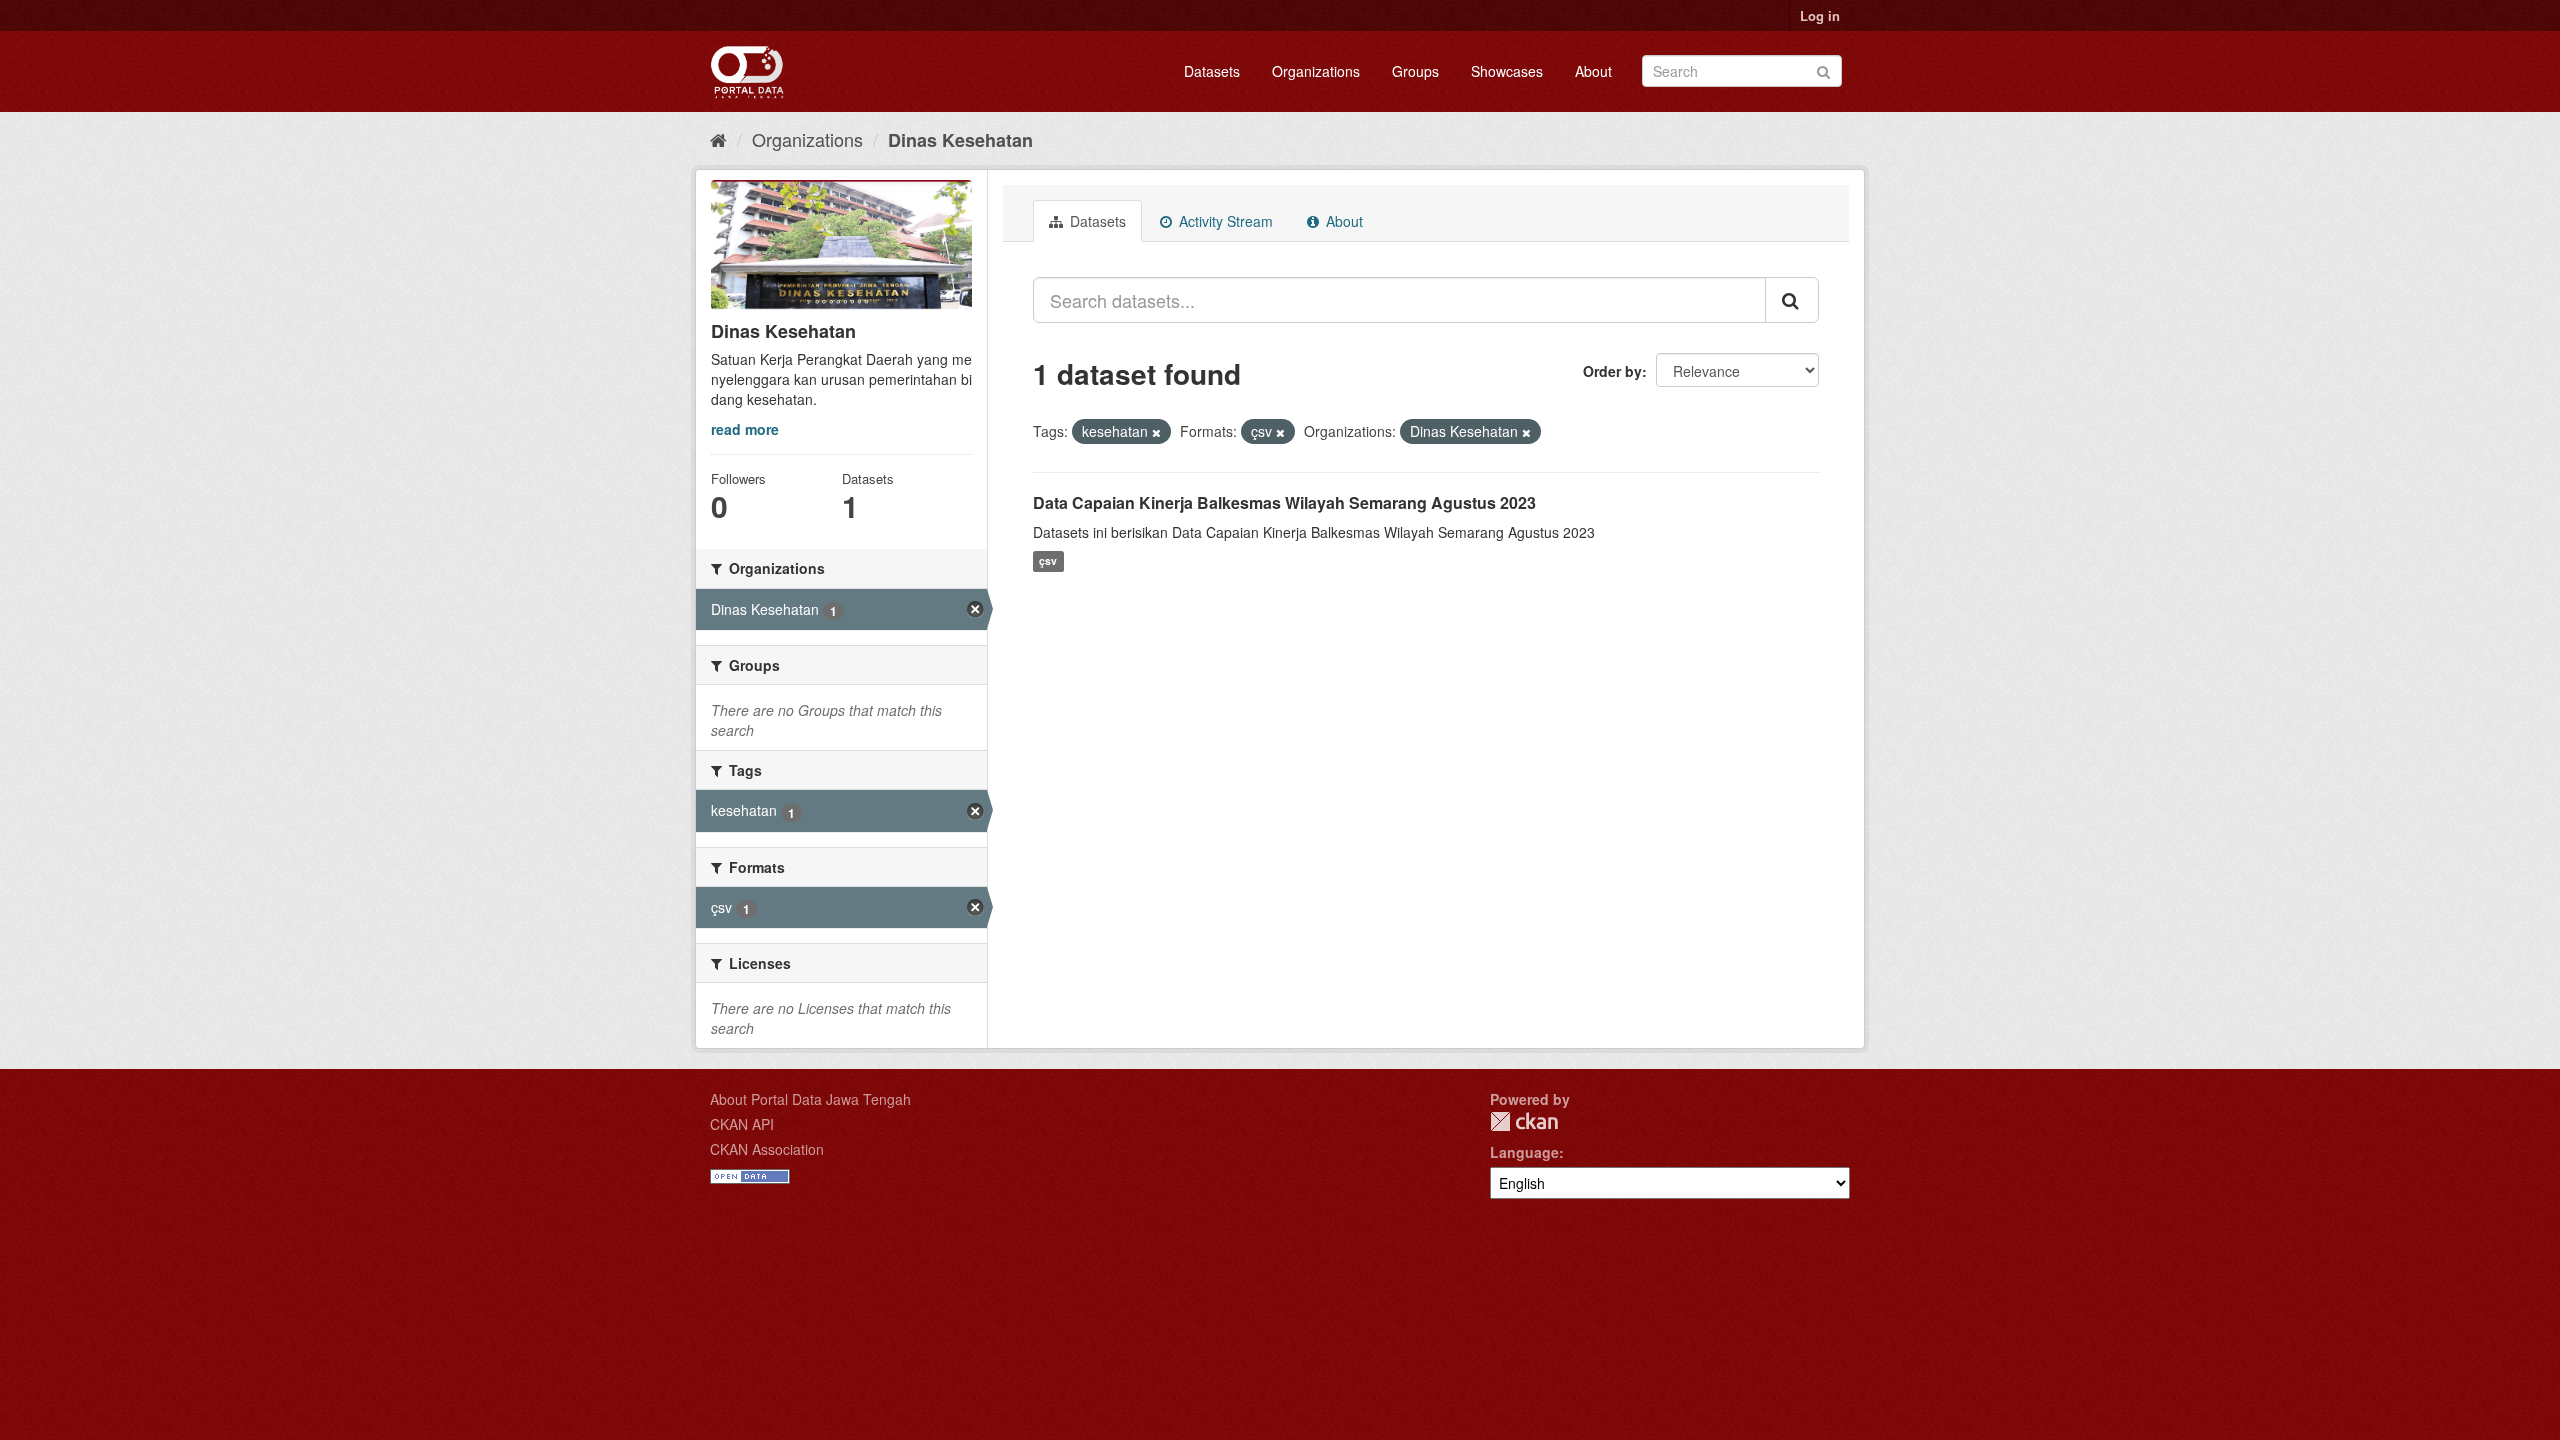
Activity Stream (1224, 221)
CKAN (1524, 1121)
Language (1524, 1152)
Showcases (1507, 71)
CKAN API (742, 1124)
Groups (1415, 71)
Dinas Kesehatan (960, 140)
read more (745, 429)
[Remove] (1156, 432)
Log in (1820, 15)
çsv (1048, 561)
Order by (1612, 371)
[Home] (718, 139)
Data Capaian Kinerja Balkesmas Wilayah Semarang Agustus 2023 (1284, 502)
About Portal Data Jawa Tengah (810, 1099)
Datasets (1212, 71)
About (1593, 71)
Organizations (1316, 71)
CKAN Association (767, 1149)
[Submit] (1823, 69)
